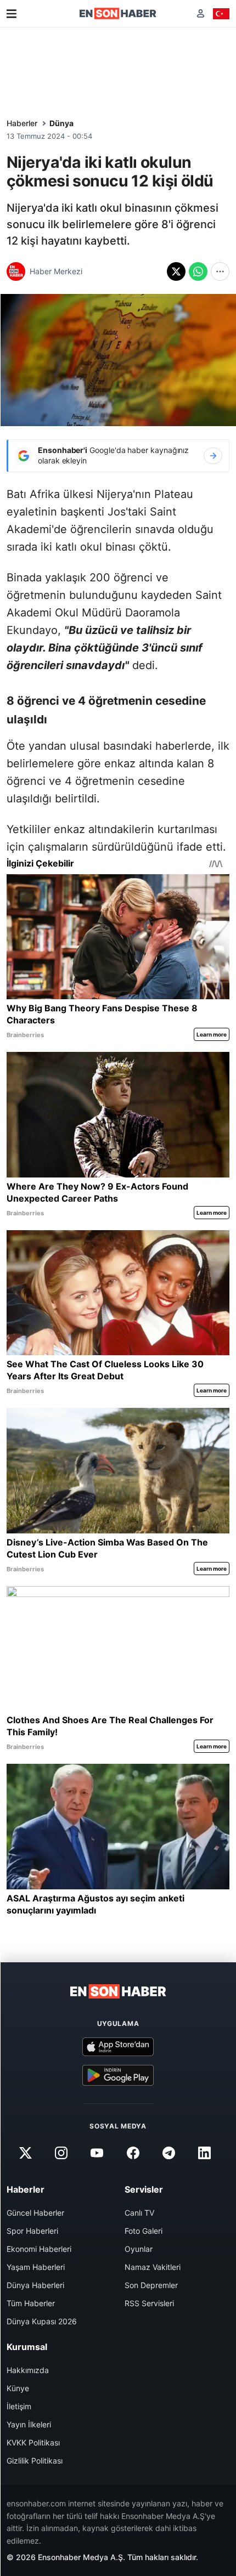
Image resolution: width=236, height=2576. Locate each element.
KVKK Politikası (33, 2442)
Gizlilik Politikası (35, 2461)
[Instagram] (61, 2153)
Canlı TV (139, 2213)
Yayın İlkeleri (29, 2424)
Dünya (61, 123)
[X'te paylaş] (176, 271)
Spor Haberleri (32, 2231)
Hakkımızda (28, 2370)
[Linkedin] (204, 2153)
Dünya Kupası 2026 (42, 2321)
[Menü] (12, 14)
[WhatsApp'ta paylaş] (198, 271)
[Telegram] (168, 2153)
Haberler (22, 123)
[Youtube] (97, 2153)
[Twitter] (25, 2153)
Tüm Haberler (31, 2303)
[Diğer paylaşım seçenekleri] (220, 271)
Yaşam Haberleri (36, 2267)
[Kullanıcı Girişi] (201, 13)
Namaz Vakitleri (153, 2267)
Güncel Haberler (35, 2213)
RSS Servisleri (149, 2303)
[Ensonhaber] (118, 13)
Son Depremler (151, 2285)
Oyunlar (139, 2249)
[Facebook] (133, 2153)
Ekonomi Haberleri (39, 2249)
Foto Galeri (144, 2231)
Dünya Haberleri (35, 2285)
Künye (18, 2388)
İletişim (19, 2406)
